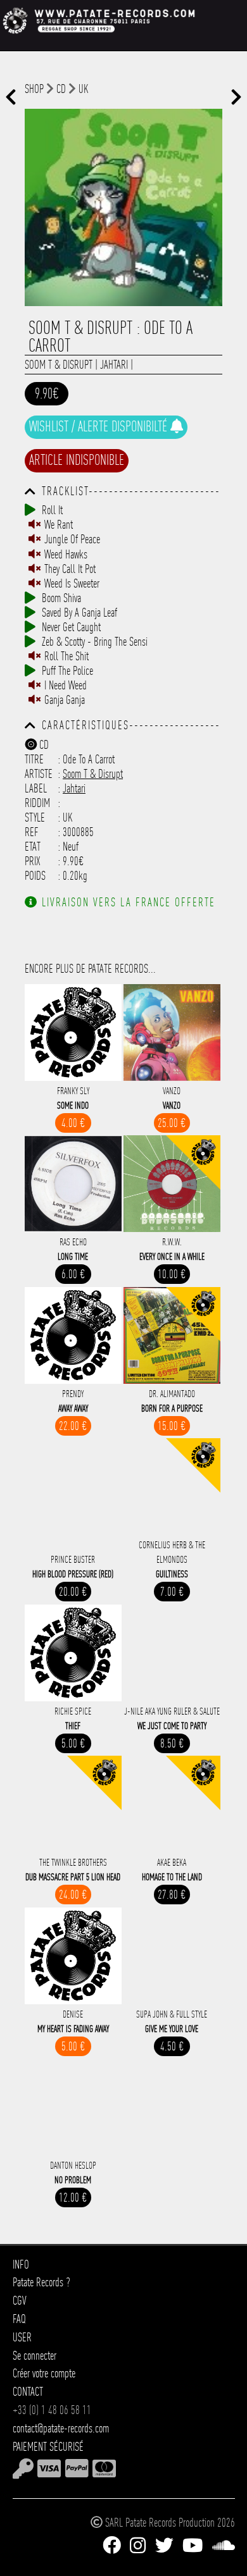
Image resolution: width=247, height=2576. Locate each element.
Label (36, 788)
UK (83, 89)
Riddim (37, 803)
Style (35, 817)
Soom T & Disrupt (59, 365)
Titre (34, 759)
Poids (35, 876)
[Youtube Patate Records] (193, 2546)
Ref (32, 832)
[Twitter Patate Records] (164, 2546)
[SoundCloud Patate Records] (224, 2546)
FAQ (19, 2319)
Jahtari (114, 365)
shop (34, 89)
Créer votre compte (44, 2373)
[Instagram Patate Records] (138, 2546)
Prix (33, 861)
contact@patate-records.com (61, 2428)
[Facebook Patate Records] (112, 2546)
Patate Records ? (41, 2282)
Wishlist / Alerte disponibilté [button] (100, 426)
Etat (33, 847)
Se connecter (35, 2356)
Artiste (39, 774)
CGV (20, 2301)
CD (61, 89)
